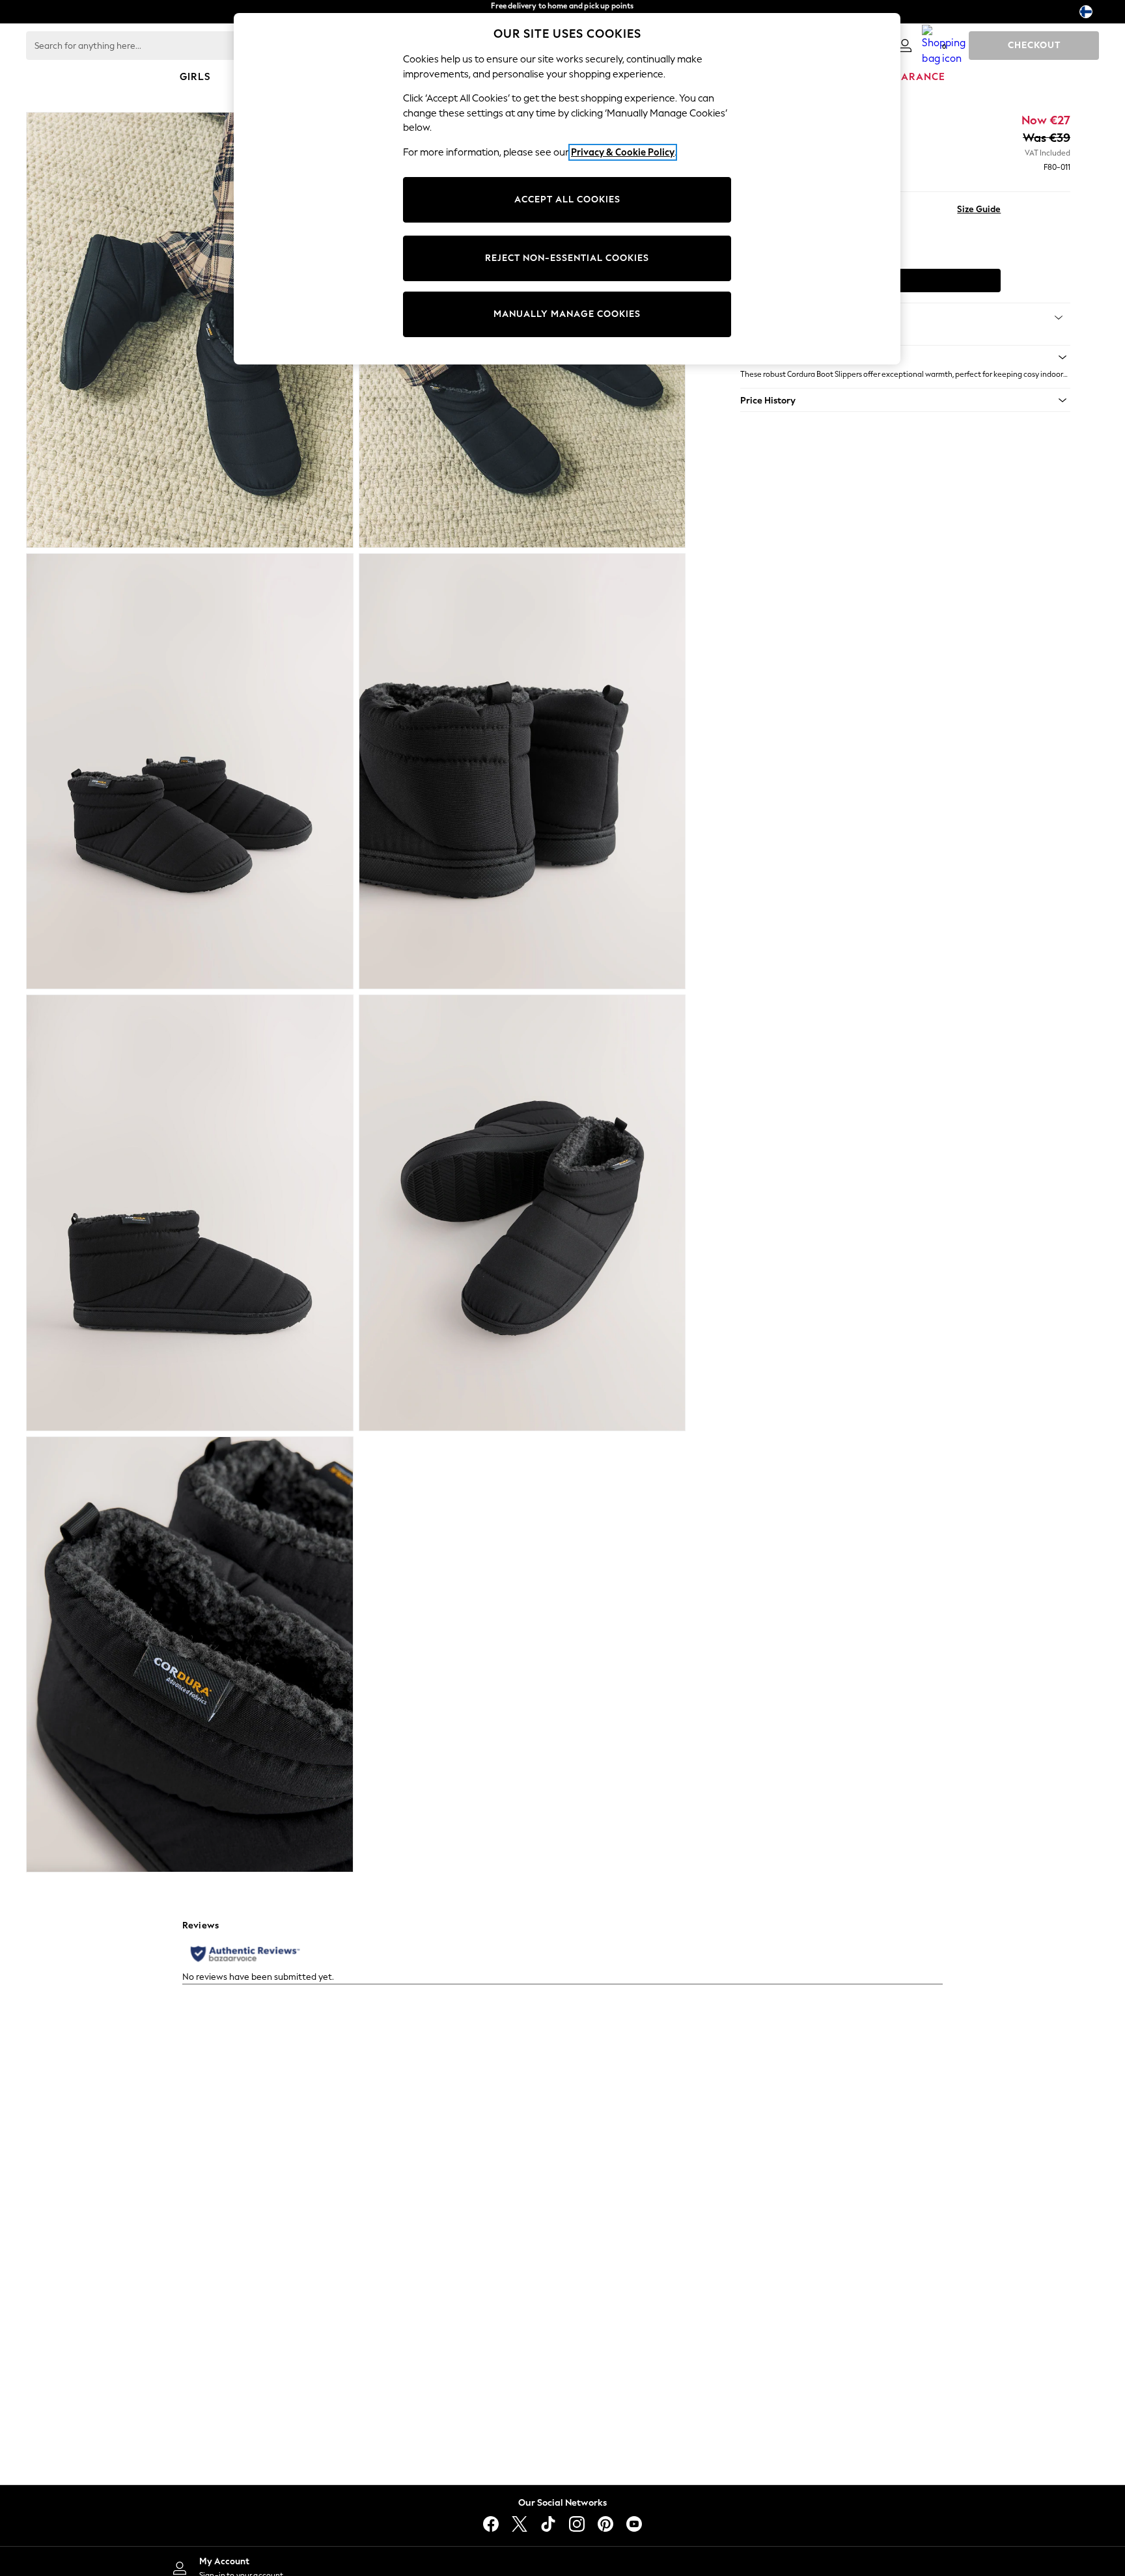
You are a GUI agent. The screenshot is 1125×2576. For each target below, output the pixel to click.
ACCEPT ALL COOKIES (567, 199)
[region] (567, 189)
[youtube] (634, 2524)
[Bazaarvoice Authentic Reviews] (245, 1954)
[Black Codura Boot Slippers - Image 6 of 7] (522, 1213)
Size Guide (979, 209)
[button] (905, 357)
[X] (520, 2524)
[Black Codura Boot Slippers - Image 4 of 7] (522, 771)
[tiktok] (548, 2524)
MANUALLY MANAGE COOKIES (567, 314)
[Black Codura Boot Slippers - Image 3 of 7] (190, 771)
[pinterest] (605, 2524)
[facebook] (491, 2524)
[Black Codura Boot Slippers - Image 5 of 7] (190, 1213)
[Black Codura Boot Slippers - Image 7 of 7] (190, 1654)
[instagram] (577, 2524)
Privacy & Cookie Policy (623, 152)
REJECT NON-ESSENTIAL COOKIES (567, 258)
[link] (905, 46)
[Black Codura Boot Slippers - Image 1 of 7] (190, 330)
